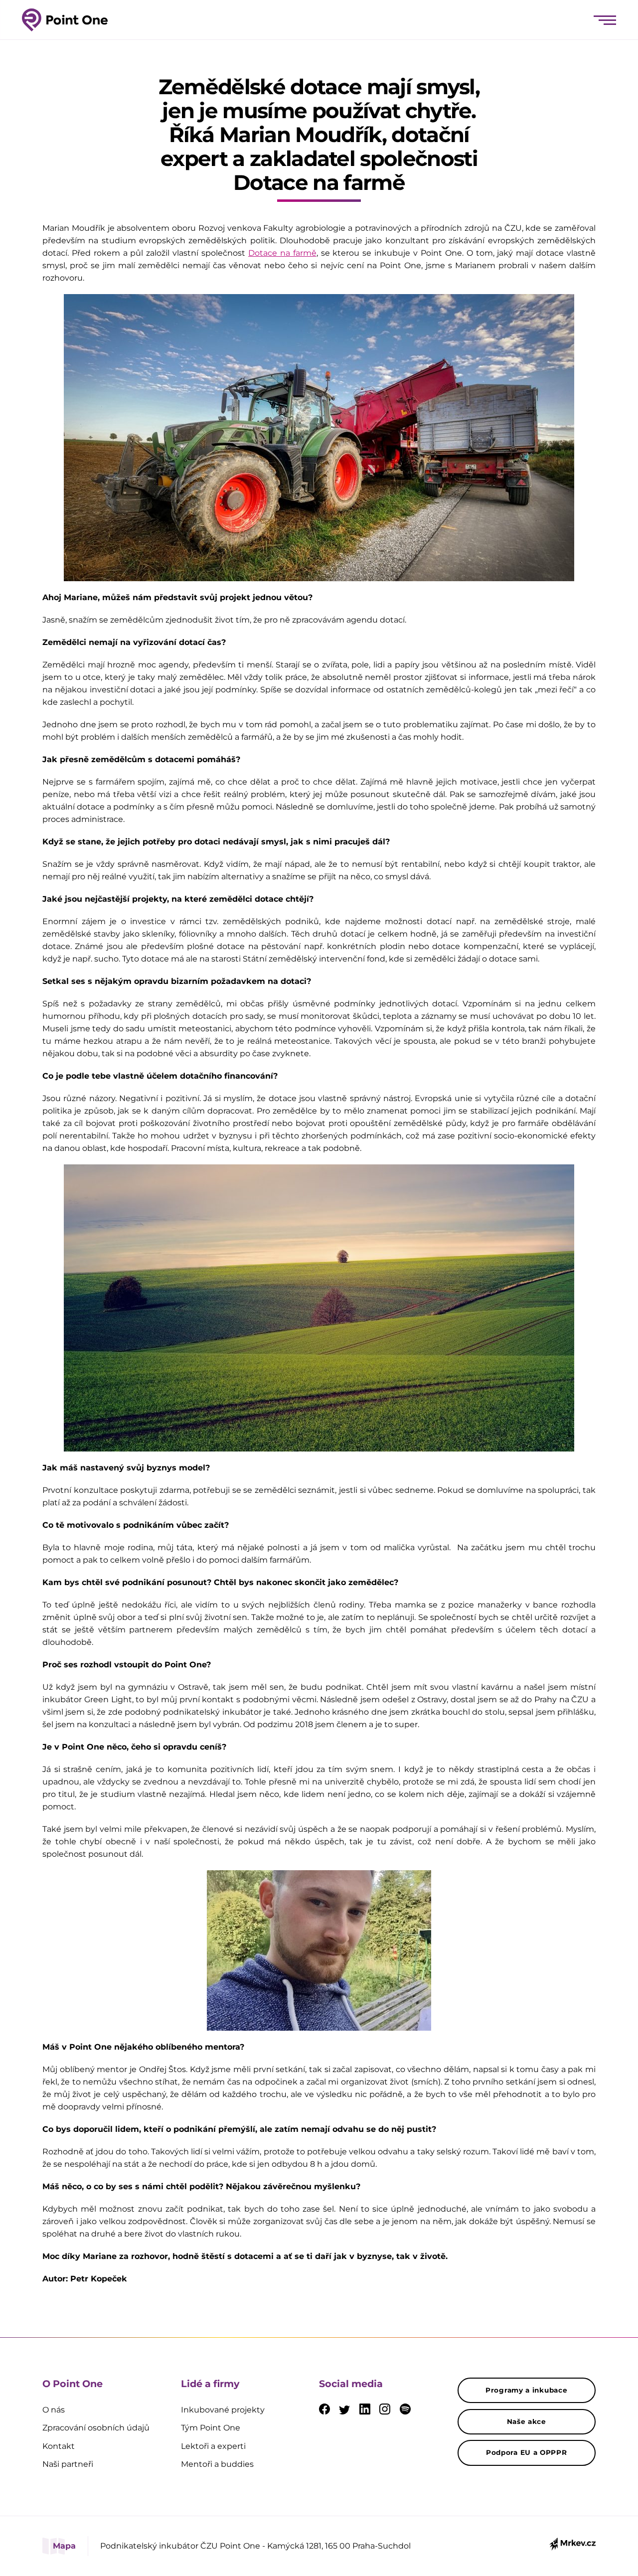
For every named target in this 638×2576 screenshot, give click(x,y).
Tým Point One (211, 2428)
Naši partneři (68, 2464)
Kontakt (59, 2446)
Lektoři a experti (213, 2446)
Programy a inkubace (526, 2390)
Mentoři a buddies (217, 2464)
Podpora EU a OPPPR (527, 2452)
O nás (54, 2410)
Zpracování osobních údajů (96, 2428)
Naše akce (527, 2421)
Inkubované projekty (223, 2410)
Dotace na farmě (282, 253)
